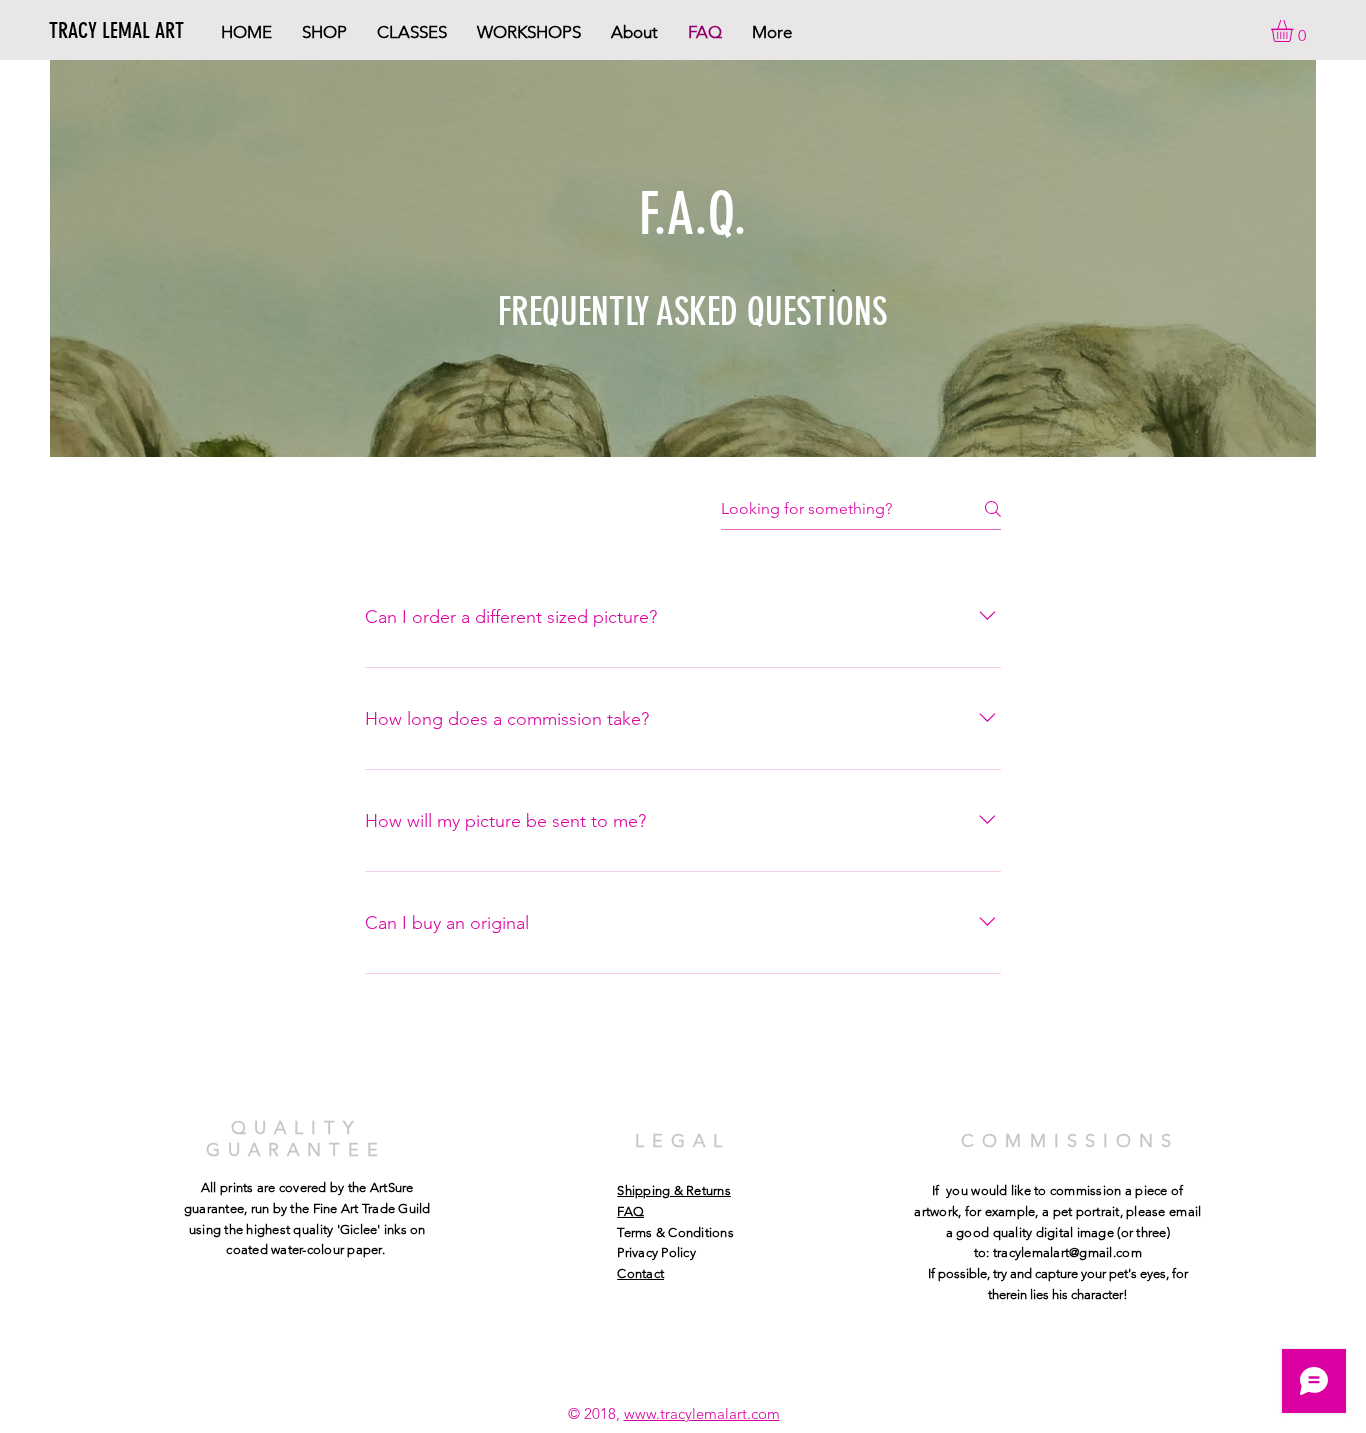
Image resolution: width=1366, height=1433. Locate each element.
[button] (1295, 31)
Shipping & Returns (674, 1190)
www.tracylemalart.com (702, 1413)
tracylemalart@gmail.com (1067, 1252)
